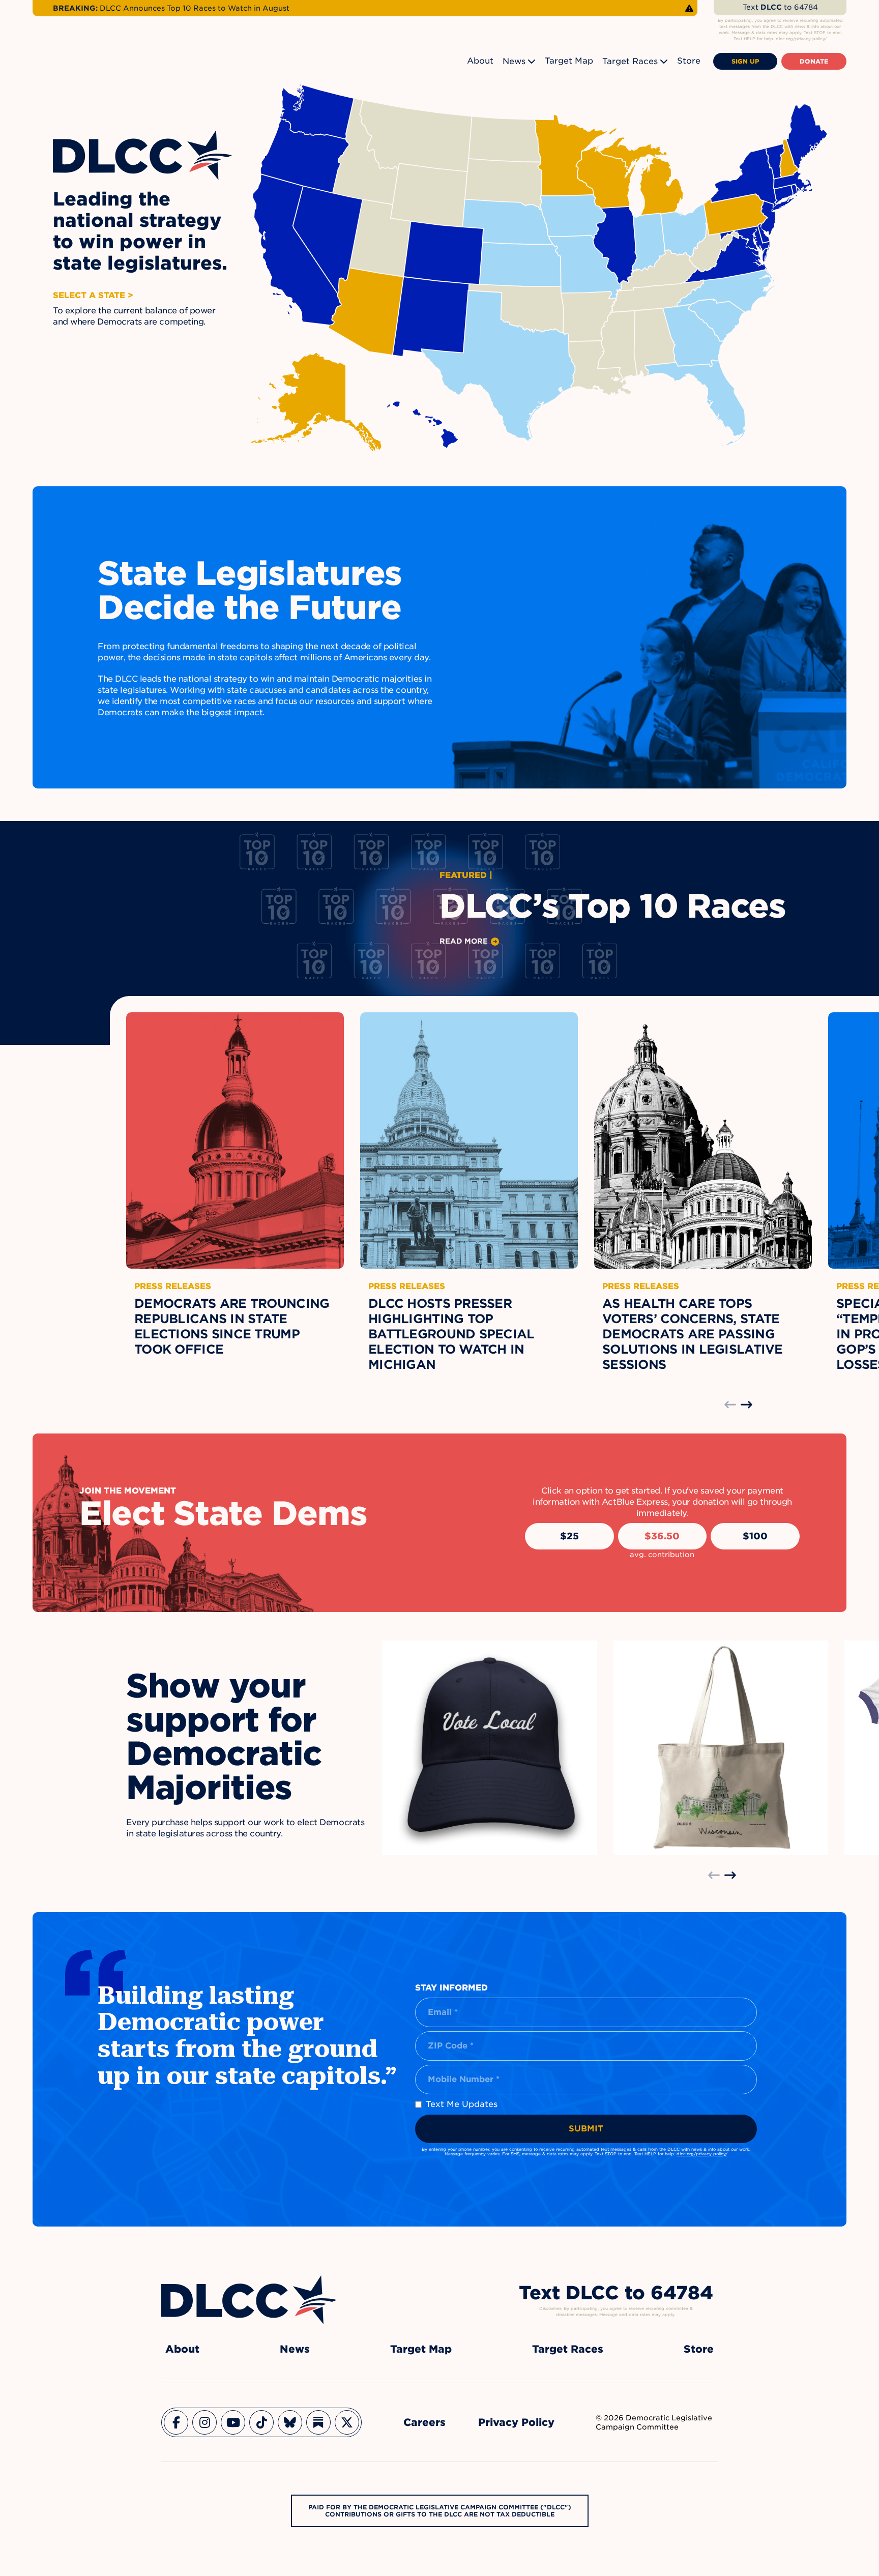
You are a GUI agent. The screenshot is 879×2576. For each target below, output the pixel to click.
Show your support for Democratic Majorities (224, 1737)
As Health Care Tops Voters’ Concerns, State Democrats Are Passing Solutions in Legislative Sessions (693, 1334)
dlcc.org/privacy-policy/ (702, 2154)
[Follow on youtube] (233, 2422)
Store (689, 61)
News (514, 61)
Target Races (630, 61)
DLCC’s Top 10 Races (613, 906)
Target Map (569, 61)
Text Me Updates (462, 2104)
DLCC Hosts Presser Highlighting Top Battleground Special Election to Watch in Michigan (451, 1334)
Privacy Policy (516, 2422)
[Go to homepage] (249, 2300)
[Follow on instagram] (204, 2422)
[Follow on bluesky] (290, 2422)
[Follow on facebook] (176, 2422)
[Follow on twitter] (347, 2422)
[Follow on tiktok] (261, 2422)
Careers (424, 2422)
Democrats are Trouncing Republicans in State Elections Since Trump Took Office (232, 1326)
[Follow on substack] (318, 2422)
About (480, 61)
